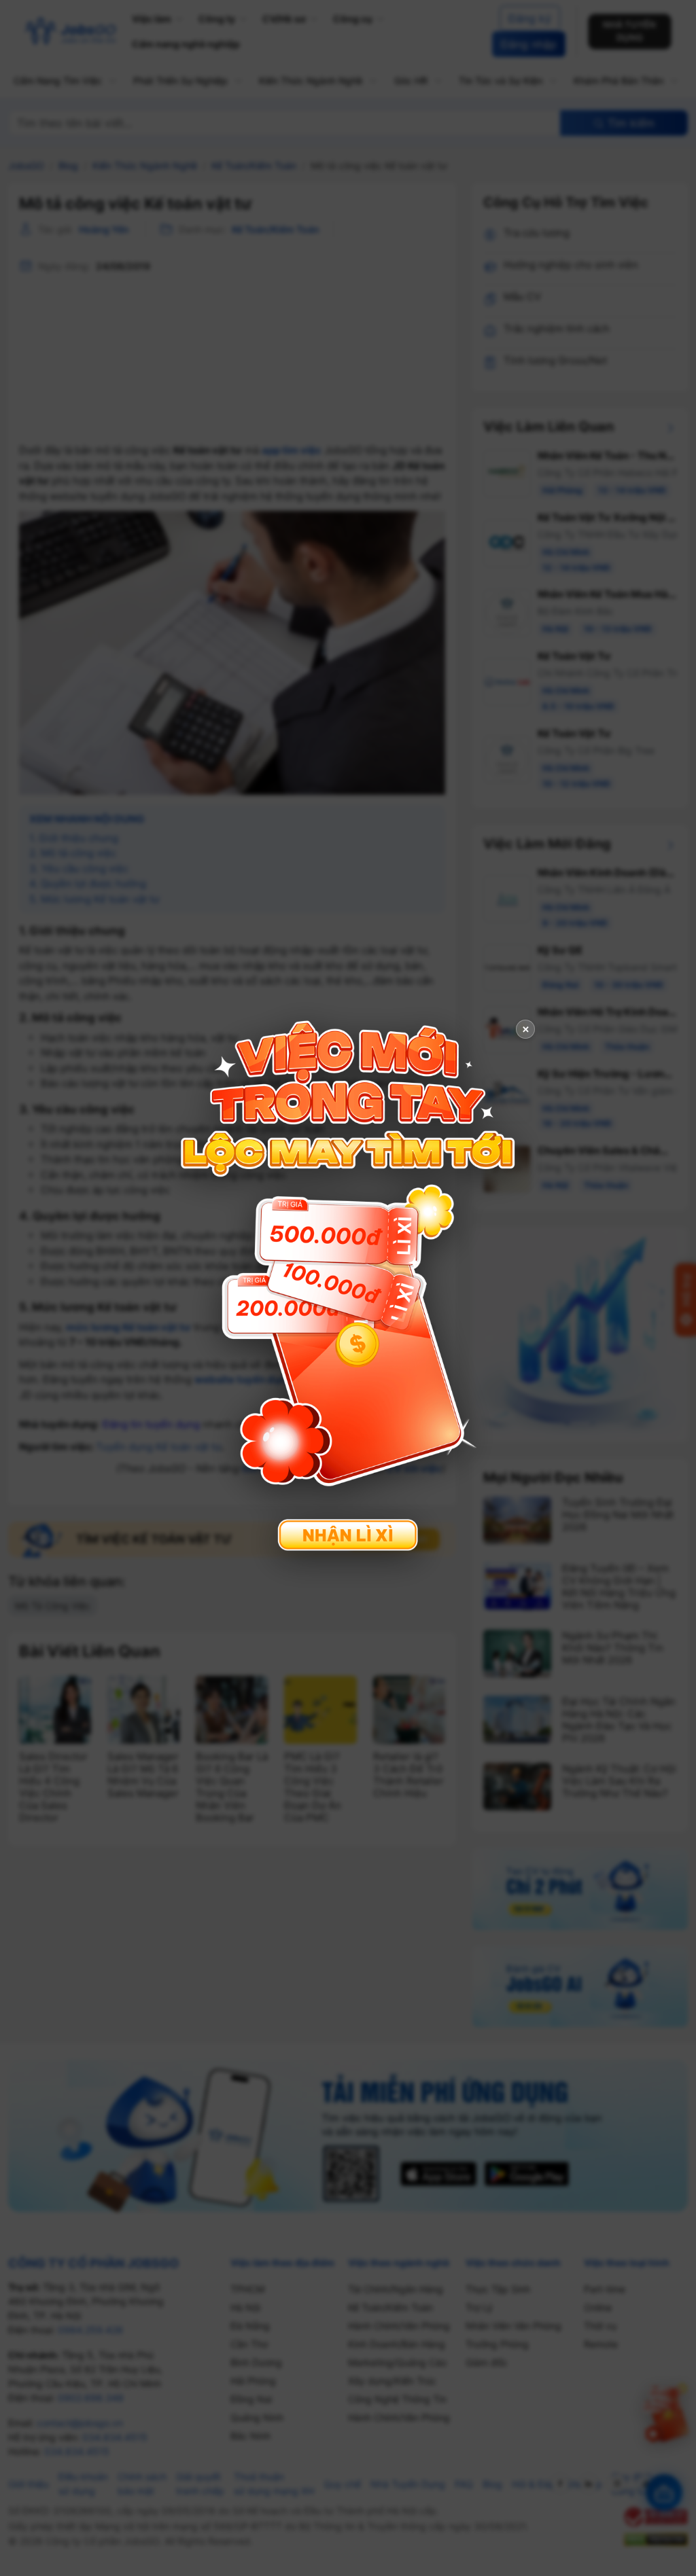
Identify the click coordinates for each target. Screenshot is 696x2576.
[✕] (348, 1286)
